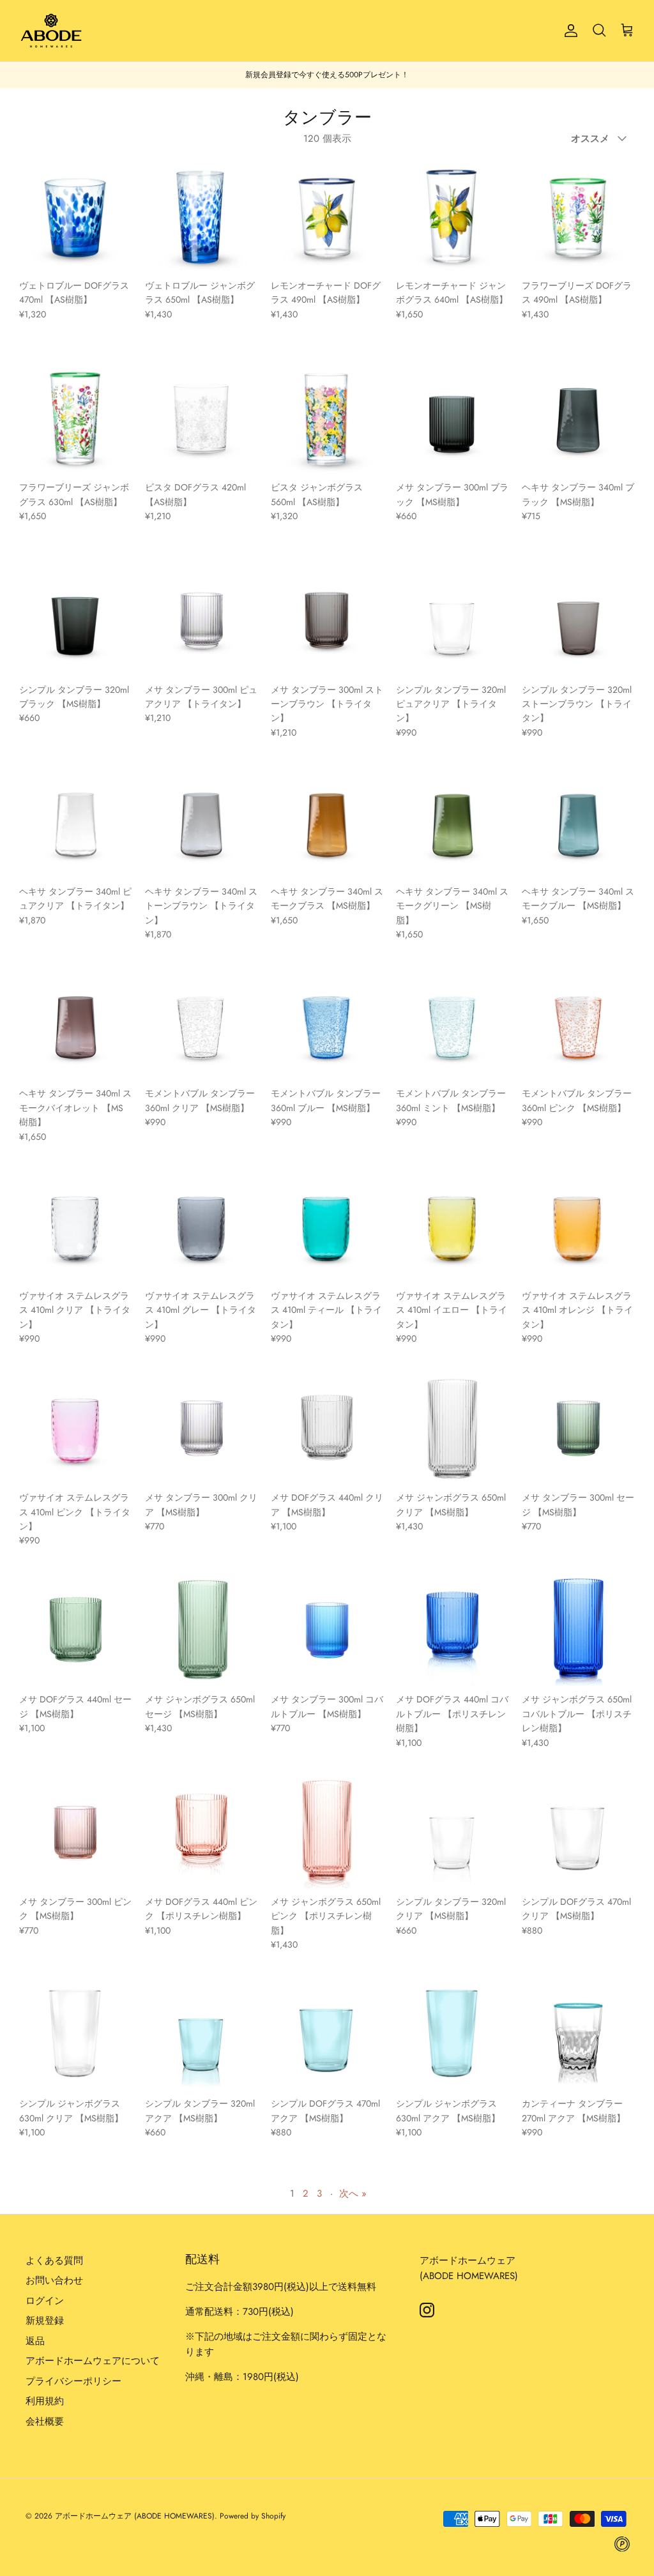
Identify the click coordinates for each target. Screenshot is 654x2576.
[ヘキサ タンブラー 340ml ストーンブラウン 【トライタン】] (202, 822)
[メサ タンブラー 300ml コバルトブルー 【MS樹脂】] (327, 1630)
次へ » (353, 2193)
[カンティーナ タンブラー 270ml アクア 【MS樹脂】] (578, 2034)
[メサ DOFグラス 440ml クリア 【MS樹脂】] (327, 1428)
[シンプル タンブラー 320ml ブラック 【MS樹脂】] (76, 620)
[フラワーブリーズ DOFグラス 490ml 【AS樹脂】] (578, 216)
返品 (35, 2341)
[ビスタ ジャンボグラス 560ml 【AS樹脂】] (327, 418)
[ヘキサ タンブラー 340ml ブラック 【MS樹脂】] (578, 418)
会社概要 (45, 2421)
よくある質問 (54, 2261)
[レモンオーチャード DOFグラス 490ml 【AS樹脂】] (327, 216)
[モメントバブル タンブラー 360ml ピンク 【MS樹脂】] (578, 1024)
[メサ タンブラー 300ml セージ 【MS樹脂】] (578, 1428)
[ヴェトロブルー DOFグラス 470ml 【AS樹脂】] (76, 216)
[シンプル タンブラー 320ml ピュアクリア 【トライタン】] (452, 620)
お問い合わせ (54, 2280)
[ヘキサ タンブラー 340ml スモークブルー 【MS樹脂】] (578, 822)
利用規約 (45, 2401)
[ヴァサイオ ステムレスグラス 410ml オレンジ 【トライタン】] (578, 1226)
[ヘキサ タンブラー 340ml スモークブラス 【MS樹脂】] (327, 822)
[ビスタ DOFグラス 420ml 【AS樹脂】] (202, 418)
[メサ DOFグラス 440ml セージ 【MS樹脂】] (76, 1630)
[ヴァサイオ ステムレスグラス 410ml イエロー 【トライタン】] (452, 1226)
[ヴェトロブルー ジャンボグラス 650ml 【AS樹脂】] (202, 216)
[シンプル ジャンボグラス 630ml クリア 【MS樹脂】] (76, 2034)
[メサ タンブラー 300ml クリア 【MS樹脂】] (202, 1428)
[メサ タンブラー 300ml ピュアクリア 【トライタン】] (202, 620)
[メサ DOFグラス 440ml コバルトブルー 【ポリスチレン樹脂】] (452, 1630)
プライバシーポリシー (73, 2381)
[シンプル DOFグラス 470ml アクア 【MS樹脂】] (327, 2034)
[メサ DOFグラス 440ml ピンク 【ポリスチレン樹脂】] (202, 1832)
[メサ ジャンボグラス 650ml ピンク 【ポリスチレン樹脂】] (327, 1832)
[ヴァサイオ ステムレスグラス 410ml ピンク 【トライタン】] (76, 1428)
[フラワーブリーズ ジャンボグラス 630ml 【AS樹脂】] (76, 418)
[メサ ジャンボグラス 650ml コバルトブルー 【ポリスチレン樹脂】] (578, 1630)
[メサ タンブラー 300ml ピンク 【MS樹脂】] (76, 1832)
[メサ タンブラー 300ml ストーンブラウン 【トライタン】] (327, 620)
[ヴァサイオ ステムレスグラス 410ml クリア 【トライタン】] (76, 1226)
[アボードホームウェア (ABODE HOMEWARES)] (51, 31)
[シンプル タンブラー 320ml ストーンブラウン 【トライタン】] (578, 620)
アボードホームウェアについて (93, 2361)
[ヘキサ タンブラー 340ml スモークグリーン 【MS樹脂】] (452, 822)
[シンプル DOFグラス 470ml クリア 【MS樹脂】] (578, 1832)
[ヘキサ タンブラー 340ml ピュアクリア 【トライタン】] (76, 822)
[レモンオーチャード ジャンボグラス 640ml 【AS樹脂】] (452, 216)
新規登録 (45, 2321)
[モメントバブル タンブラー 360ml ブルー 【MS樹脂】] (327, 1024)
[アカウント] (568, 31)
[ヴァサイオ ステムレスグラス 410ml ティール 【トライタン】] (327, 1226)
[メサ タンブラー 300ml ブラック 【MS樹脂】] (452, 418)
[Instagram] (427, 2310)
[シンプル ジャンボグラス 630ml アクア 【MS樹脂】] (452, 2034)
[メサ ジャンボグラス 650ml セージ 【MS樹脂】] (202, 1630)
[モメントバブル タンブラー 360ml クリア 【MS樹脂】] (202, 1024)
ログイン (45, 2301)
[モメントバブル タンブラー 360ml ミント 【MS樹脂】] (452, 1024)
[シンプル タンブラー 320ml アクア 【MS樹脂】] (202, 2034)
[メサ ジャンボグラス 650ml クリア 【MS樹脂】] (452, 1428)
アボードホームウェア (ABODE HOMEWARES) (135, 2516)
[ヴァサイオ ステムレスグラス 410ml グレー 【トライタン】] (202, 1226)
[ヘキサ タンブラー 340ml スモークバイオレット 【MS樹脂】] (76, 1024)
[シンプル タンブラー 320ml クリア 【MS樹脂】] (452, 1832)
